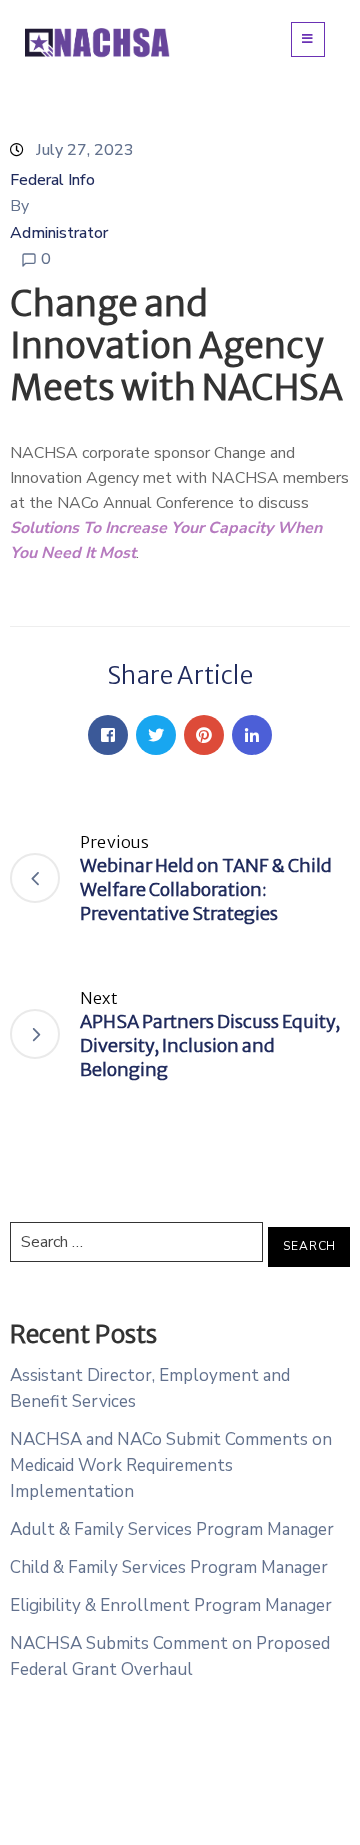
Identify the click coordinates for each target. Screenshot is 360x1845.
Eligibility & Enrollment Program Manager (171, 1605)
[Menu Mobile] (308, 39)
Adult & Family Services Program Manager (172, 1529)
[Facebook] (108, 735)
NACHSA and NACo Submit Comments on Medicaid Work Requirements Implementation (171, 1465)
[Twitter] (156, 735)
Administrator (59, 233)
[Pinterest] (204, 735)
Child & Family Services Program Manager (169, 1567)
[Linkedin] (252, 735)
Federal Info (52, 180)
